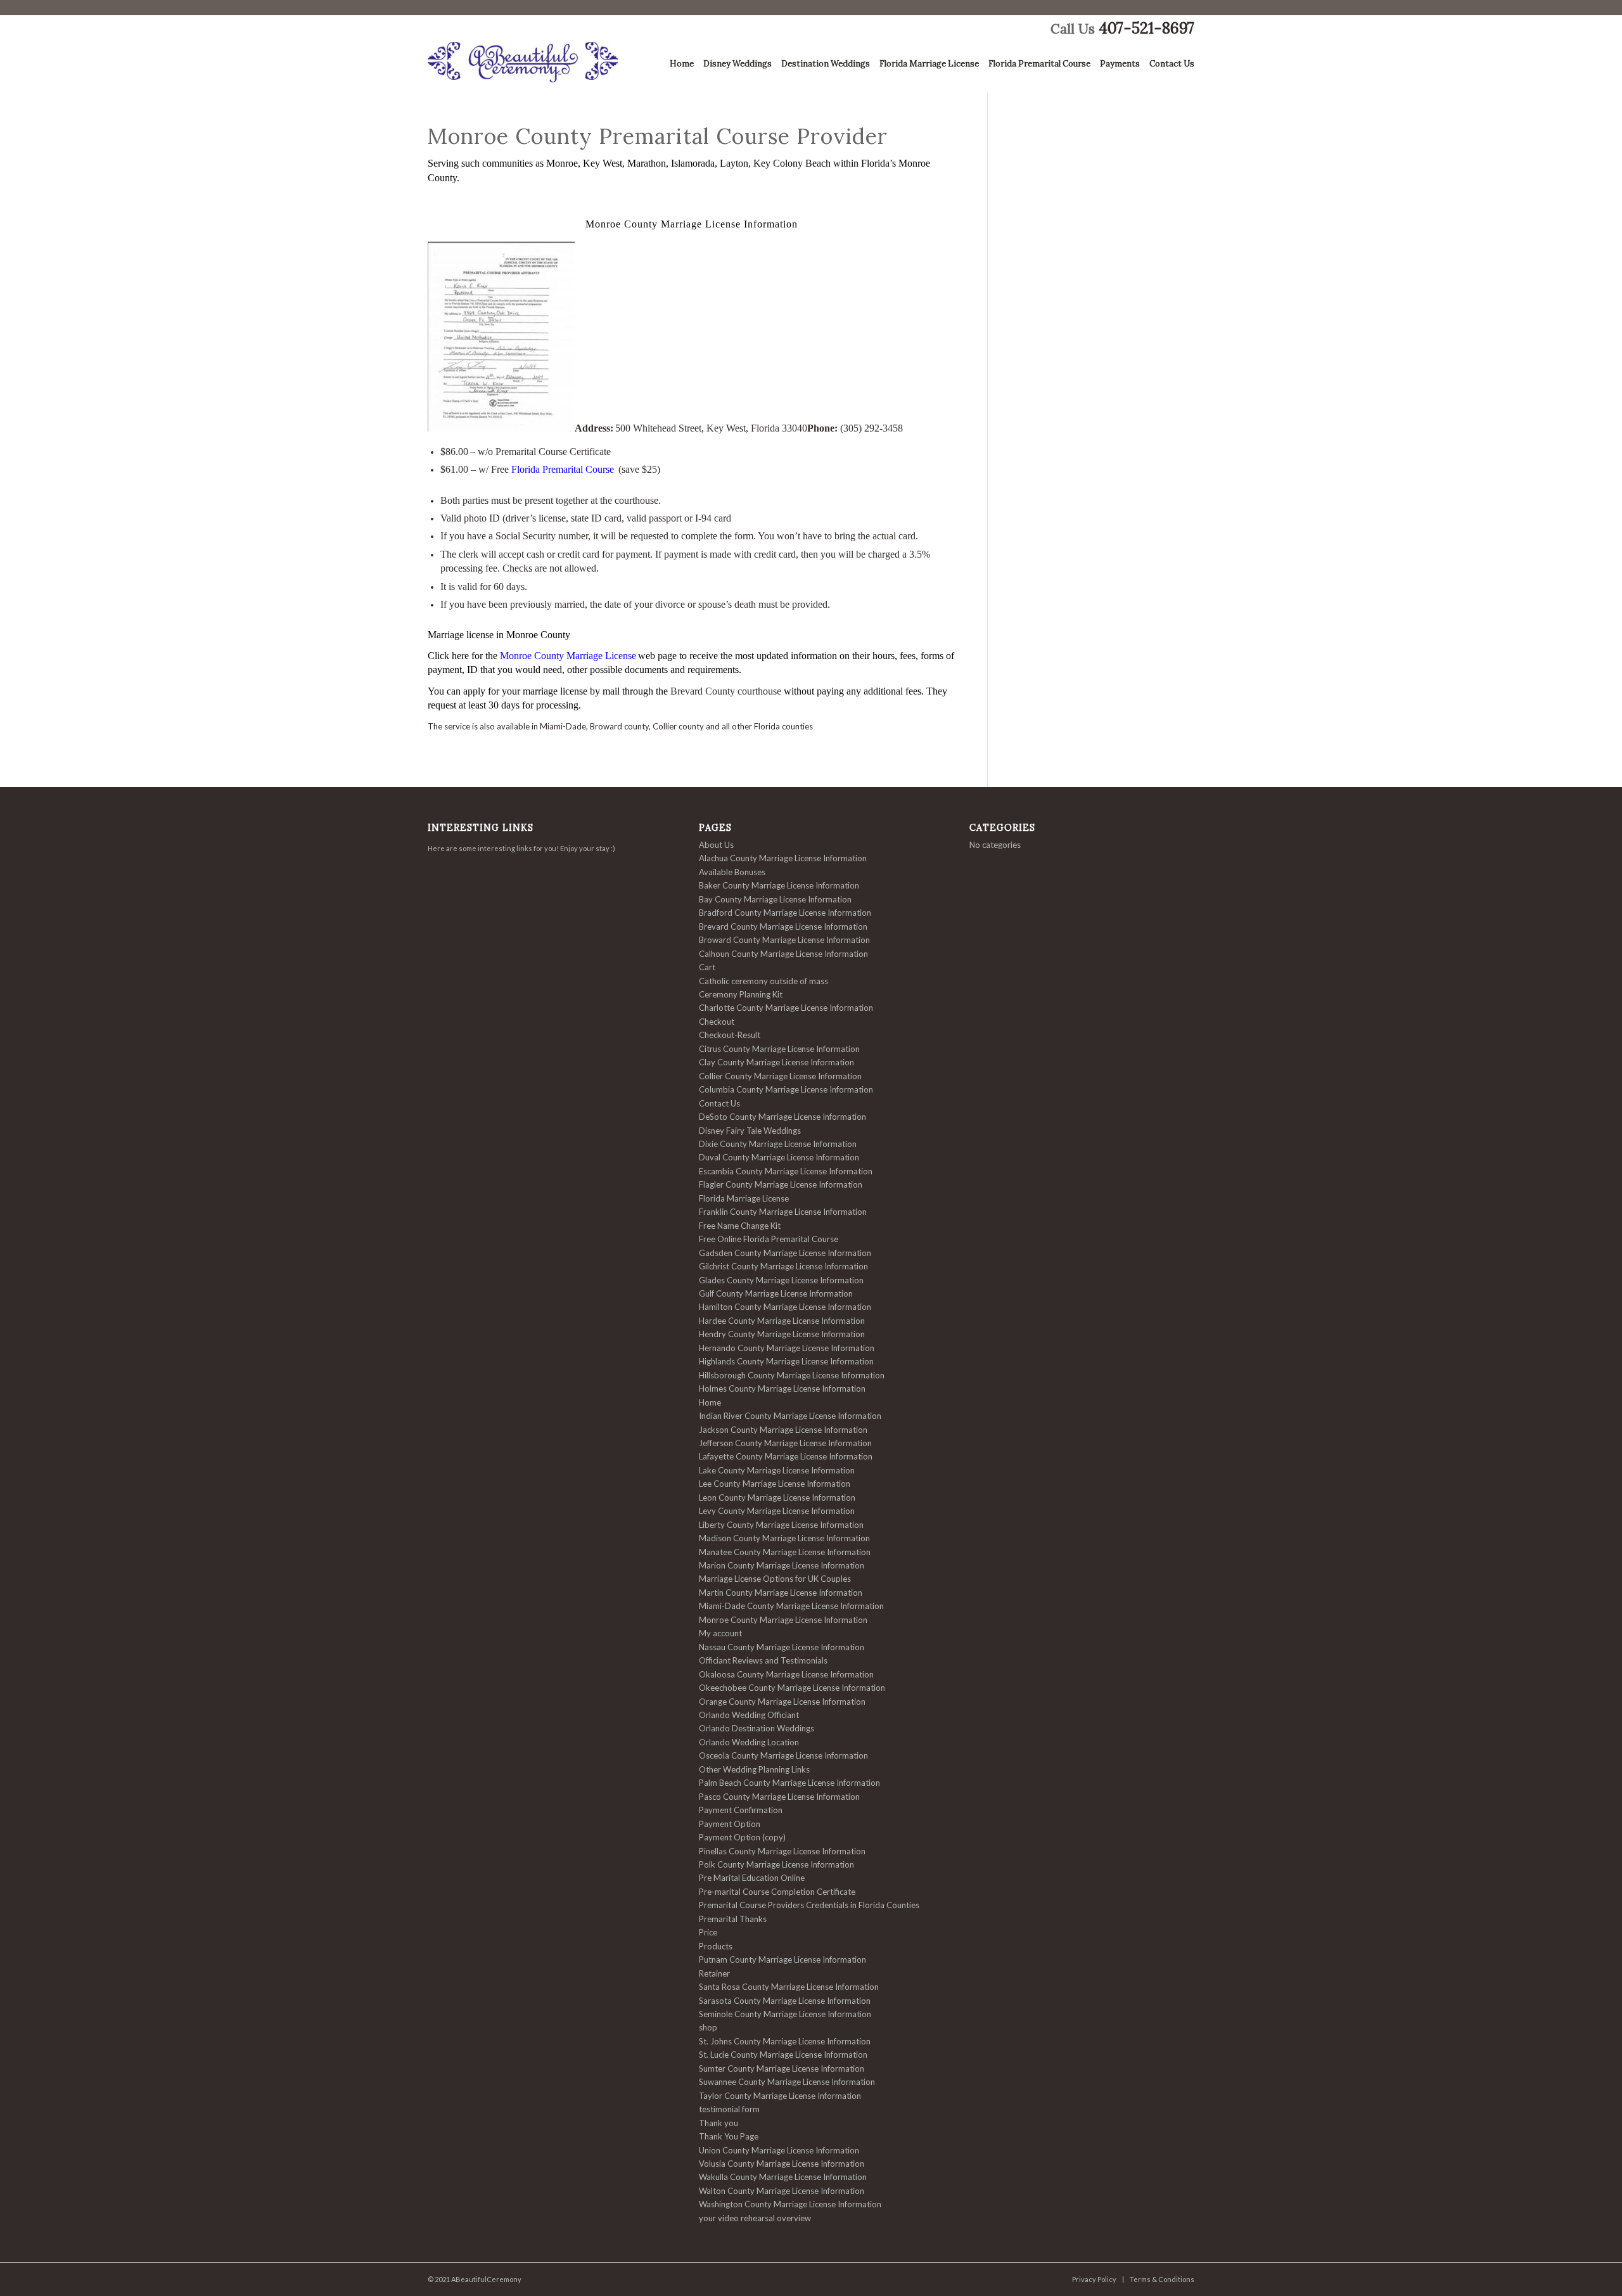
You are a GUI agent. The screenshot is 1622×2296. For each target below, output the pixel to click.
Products (716, 1946)
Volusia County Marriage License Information (782, 2164)
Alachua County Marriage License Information (783, 858)
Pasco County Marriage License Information (779, 1797)
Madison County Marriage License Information (784, 1538)
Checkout (717, 1022)
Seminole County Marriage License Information (785, 2014)
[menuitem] (677, 67)
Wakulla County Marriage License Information (783, 2177)
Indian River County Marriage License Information (790, 1416)
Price (708, 1932)
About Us (716, 845)
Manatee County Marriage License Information (785, 1552)
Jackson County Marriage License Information (783, 1430)
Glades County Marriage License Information (781, 1280)
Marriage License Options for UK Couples (775, 1579)
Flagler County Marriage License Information (781, 1184)
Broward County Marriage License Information (784, 940)
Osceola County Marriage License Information (783, 1755)
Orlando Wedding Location (749, 1742)
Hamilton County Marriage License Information (785, 1307)
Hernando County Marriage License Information (787, 1348)
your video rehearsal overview (755, 2218)
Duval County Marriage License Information (779, 1157)
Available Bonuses (732, 872)
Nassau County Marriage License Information (782, 1647)
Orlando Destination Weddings (757, 1728)
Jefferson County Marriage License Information (785, 1443)
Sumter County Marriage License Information (782, 2068)
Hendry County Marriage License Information (782, 1334)
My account (720, 1633)
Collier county (678, 726)
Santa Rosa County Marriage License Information (789, 1987)
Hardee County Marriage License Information (782, 1321)
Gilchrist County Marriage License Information (783, 1266)
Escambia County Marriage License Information (786, 1171)
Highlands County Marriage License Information (786, 1361)
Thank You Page (729, 2136)
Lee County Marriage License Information (775, 1484)
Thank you (718, 2123)
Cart (707, 967)
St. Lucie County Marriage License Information (783, 2055)
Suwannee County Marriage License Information (787, 2082)
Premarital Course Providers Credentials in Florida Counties (809, 1905)
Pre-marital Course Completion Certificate (777, 1892)
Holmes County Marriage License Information (782, 1389)
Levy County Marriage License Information (777, 1511)
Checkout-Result (730, 1035)
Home (710, 1402)
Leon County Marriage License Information (777, 1498)
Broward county (619, 726)
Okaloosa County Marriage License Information (786, 1674)
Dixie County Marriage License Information (778, 1144)
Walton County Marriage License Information (782, 2191)
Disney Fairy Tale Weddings (750, 1131)
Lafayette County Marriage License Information (786, 1456)
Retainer (714, 1973)
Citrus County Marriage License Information (779, 1049)
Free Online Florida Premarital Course (769, 1239)
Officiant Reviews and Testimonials (763, 1660)
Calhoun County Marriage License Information (783, 954)
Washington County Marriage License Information (790, 2204)
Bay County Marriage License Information (775, 899)
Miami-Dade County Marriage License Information (791, 1606)
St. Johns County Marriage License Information (785, 2041)
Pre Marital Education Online (752, 1878)
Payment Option (730, 1824)
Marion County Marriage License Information (782, 1565)
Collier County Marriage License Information (780, 1076)
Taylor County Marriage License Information (780, 2096)
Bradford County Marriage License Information (785, 913)
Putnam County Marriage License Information (782, 1959)
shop (708, 2027)
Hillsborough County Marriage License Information (792, 1375)
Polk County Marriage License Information (776, 1864)
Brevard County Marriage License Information (783, 927)
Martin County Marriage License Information (781, 1593)
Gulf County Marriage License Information (776, 1293)
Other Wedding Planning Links (754, 1769)
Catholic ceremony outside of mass (763, 981)
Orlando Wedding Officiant (749, 1715)
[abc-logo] (523, 67)
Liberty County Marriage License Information (781, 1525)
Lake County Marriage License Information (777, 1470)
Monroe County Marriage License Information (783, 1620)
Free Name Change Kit (740, 1226)
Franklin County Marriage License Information (783, 1212)
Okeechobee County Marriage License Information (792, 1688)
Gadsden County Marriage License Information (785, 1253)
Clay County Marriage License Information (776, 1062)
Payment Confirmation (741, 1810)
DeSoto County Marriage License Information (782, 1117)
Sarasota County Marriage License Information (785, 2001)
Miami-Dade (563, 726)
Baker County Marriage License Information (779, 885)
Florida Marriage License (744, 1198)
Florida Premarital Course (563, 469)
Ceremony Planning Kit (741, 994)
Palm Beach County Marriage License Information (789, 1783)
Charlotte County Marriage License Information (786, 1008)
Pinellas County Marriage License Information (782, 1851)
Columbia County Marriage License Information (786, 1089)
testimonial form (729, 2109)
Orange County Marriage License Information (782, 1702)
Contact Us (719, 1103)
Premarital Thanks (733, 1919)
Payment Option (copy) (742, 1837)
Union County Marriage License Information (779, 2150)
